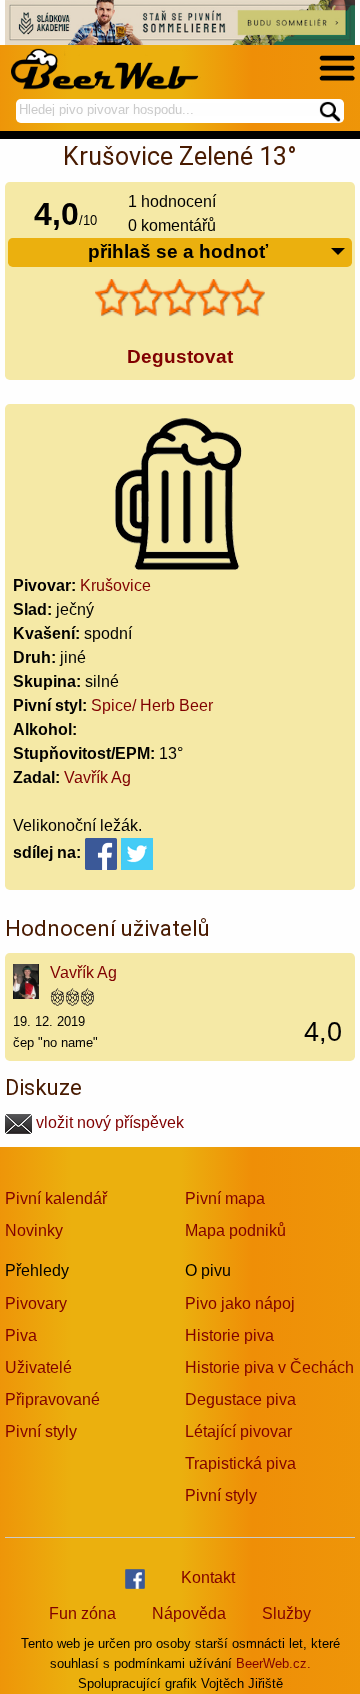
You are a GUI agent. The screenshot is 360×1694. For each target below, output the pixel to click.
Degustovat (180, 356)
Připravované (52, 1399)
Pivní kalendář (56, 1198)
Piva (21, 1335)
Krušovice (115, 585)
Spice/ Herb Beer (152, 705)
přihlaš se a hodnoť (178, 251)
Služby (286, 1613)
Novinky (34, 1230)
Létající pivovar (238, 1431)
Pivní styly (41, 1431)
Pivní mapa (225, 1198)
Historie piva (229, 1335)
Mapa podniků (235, 1230)
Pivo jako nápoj (240, 1303)
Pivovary (36, 1303)
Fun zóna (82, 1613)
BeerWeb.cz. (273, 1663)
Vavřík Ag (97, 777)
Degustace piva (240, 1399)
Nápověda (189, 1613)
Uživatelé (38, 1367)
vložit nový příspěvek (108, 1122)
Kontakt (208, 1577)
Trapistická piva (240, 1463)
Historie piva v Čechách (269, 1367)
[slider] (180, 298)
